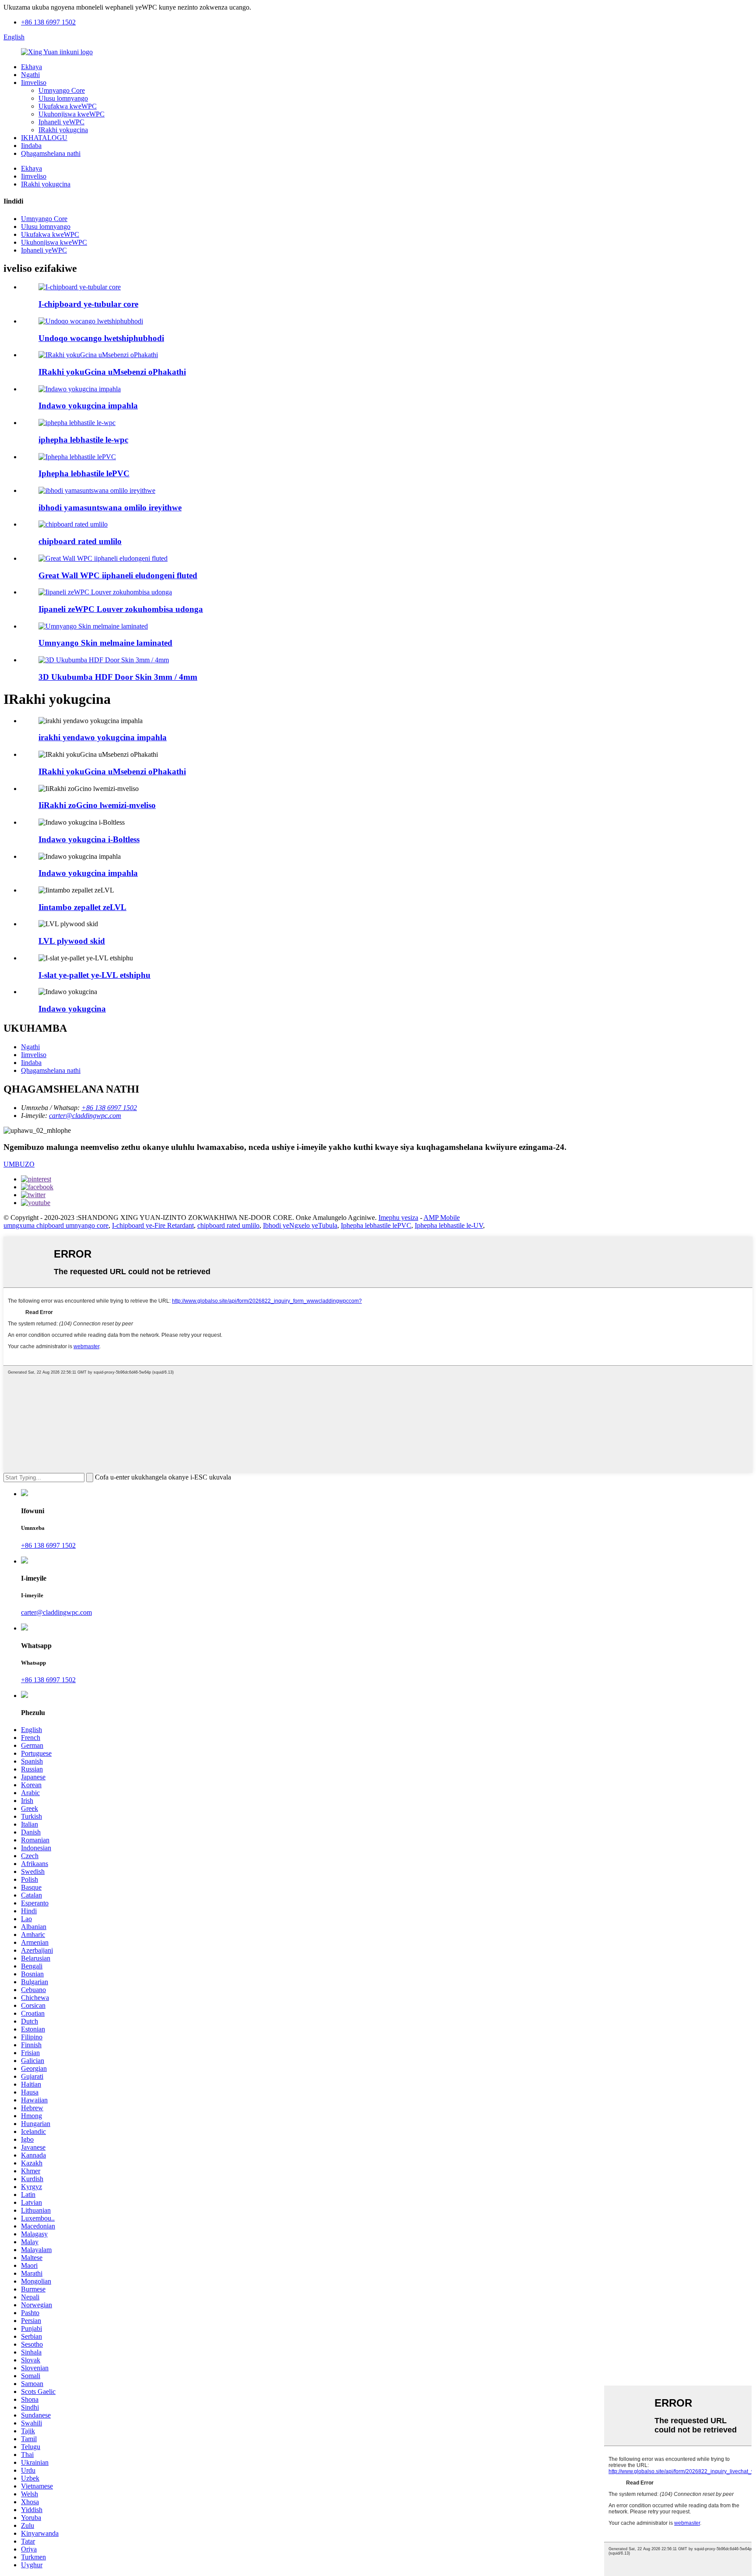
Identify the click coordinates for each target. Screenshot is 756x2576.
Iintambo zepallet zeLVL (82, 907)
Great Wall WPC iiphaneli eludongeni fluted (118, 575)
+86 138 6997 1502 (48, 22)
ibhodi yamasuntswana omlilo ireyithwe (110, 508)
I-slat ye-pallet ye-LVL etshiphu (94, 975)
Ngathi (30, 75)
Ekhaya (31, 67)
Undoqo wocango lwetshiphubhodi (101, 338)
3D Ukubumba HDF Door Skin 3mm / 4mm (118, 677)
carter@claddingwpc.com (85, 1116)
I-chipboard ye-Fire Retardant (153, 1225)
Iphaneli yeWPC (61, 122)
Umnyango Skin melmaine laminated (105, 643)
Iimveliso (34, 83)
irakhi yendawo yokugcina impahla (103, 737)
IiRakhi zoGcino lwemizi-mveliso (97, 805)
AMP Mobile (442, 1218)
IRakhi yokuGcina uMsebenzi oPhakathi (112, 372)
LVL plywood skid (72, 941)
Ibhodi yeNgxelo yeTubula (300, 1225)
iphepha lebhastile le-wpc (83, 440)
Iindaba (31, 146)
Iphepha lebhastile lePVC (84, 473)
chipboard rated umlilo (80, 541)
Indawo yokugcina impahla (88, 406)
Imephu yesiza (398, 1218)
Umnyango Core (62, 90)
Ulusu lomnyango (63, 98)
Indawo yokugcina (72, 1009)
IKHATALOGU (44, 138)
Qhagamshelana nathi (51, 153)
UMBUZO (19, 1164)
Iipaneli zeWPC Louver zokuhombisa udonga (121, 609)
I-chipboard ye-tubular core (88, 304)
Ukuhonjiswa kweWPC (72, 114)
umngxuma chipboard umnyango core (56, 1225)
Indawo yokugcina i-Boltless (89, 839)
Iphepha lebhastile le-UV (449, 1225)
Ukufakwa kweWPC (68, 106)
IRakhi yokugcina (63, 130)
